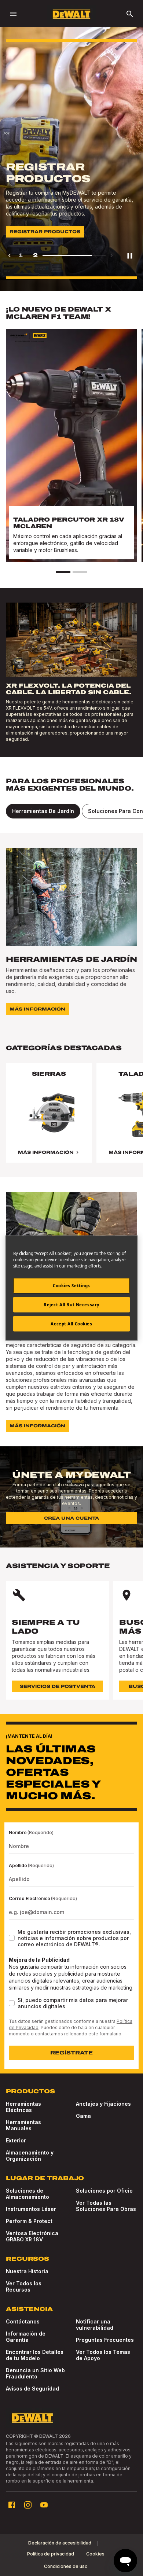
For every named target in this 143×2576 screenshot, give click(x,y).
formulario (110, 2034)
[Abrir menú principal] (13, 14)
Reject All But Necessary (71, 1305)
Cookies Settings (71, 1286)
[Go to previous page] (10, 255)
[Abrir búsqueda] (130, 14)
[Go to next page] (111, 255)
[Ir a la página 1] (63, 572)
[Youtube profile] (44, 2505)
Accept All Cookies (71, 1324)
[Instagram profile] (28, 2505)
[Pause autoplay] (130, 255)
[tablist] (71, 811)
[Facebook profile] (12, 2505)
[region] (71, 1120)
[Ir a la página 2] (80, 572)
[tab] (43, 811)
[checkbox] (12, 1938)
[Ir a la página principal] (71, 14)
